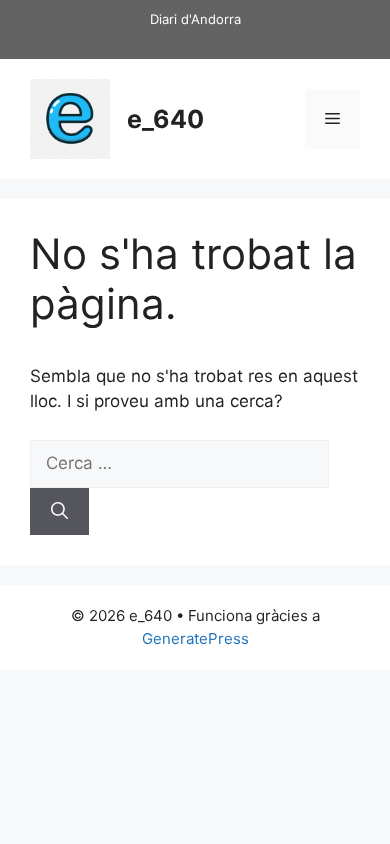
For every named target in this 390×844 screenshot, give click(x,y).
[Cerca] (59, 512)
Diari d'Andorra (195, 19)
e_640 (165, 119)
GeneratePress (195, 638)
